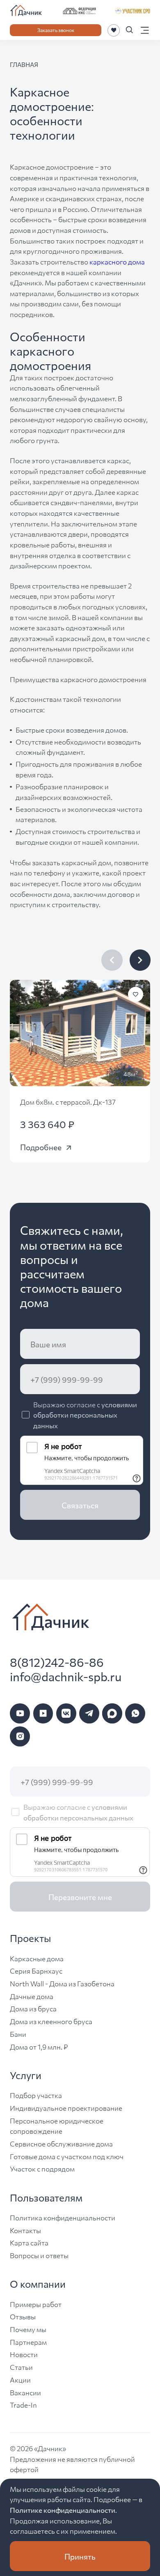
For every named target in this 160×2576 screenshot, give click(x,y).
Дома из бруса (33, 2008)
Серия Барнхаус (36, 1970)
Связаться (80, 1505)
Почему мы (28, 2329)
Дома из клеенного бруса (51, 2021)
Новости (24, 2354)
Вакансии (25, 2392)
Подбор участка (36, 2095)
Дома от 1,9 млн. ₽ (39, 2046)
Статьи (21, 2367)
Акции (20, 2380)
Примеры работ (36, 2304)
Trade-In (23, 2405)
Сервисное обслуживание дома (61, 2143)
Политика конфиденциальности (63, 2217)
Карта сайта (29, 2242)
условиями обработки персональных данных (85, 1415)
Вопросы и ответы (39, 2255)
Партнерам (28, 2342)
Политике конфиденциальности (63, 2510)
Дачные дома (32, 1996)
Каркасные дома (37, 1958)
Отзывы (23, 2316)
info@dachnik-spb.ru (66, 1676)
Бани (18, 2034)
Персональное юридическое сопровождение (57, 2126)
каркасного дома (117, 261)
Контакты (25, 2230)
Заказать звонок (56, 30)
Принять (80, 2556)
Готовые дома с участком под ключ (67, 2156)
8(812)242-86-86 (57, 1662)
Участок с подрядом (42, 2168)
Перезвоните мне (80, 1897)
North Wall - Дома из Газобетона (62, 1983)
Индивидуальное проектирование (66, 2108)
